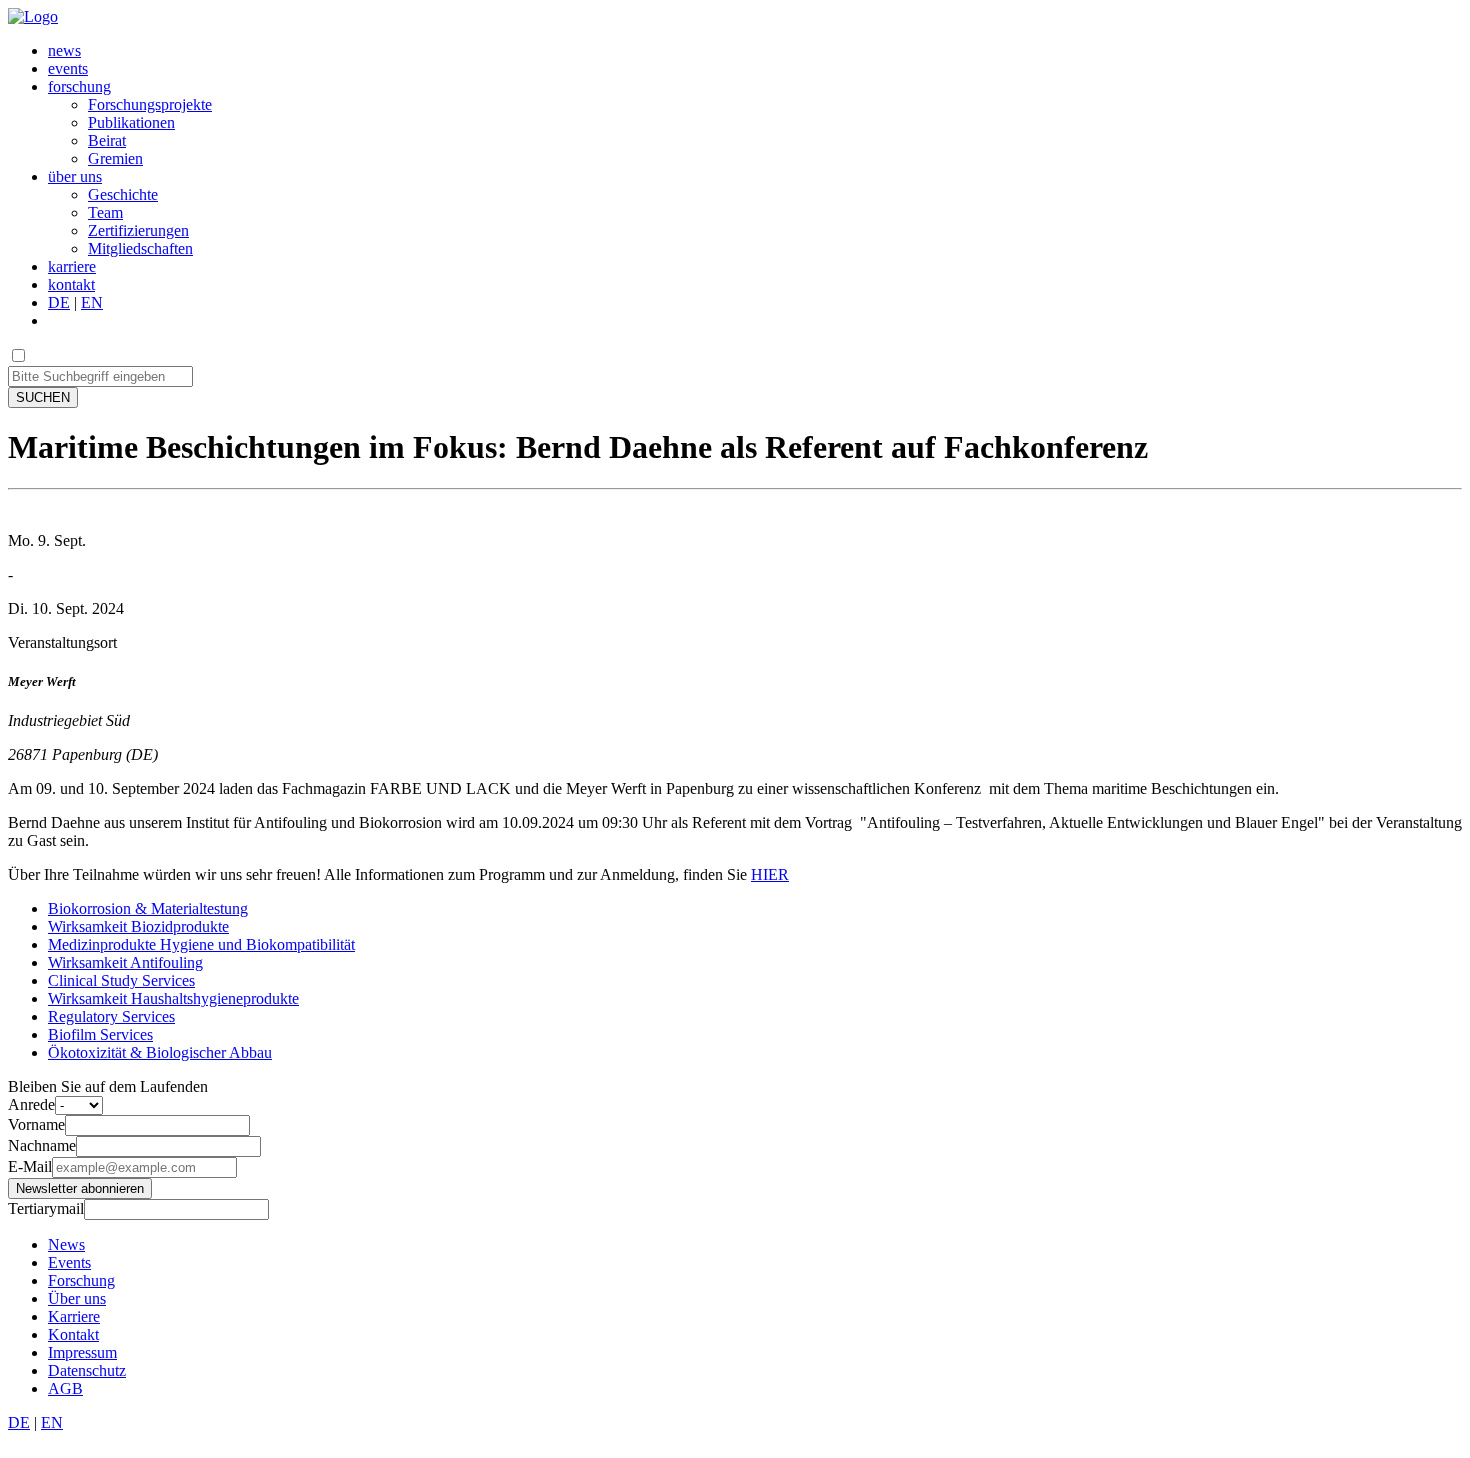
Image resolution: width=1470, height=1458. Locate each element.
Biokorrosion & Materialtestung (148, 908)
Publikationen (131, 122)
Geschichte (123, 194)
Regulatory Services (111, 1016)
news (64, 50)
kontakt (71, 284)
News (66, 1244)
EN (92, 302)
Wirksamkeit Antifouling (125, 962)
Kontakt (73, 1334)
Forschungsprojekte (150, 104)
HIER (770, 874)
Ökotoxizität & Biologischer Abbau (160, 1052)
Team (105, 212)
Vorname (36, 1124)
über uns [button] (75, 176)
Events (69, 1262)
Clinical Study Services (121, 980)
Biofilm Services (100, 1034)
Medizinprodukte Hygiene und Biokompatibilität (201, 944)
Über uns (77, 1298)
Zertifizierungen (138, 230)
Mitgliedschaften (140, 248)
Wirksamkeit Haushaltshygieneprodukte (173, 998)
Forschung (81, 1280)
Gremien (115, 158)
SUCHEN (43, 397)
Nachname (42, 1145)
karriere (72, 266)
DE (59, 302)
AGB (65, 1388)
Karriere (74, 1316)
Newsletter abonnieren (80, 1188)
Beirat (107, 140)
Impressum (82, 1352)
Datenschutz (87, 1370)
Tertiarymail (46, 1208)
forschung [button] (79, 86)
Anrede (31, 1104)
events (68, 68)
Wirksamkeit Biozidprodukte (138, 926)
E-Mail (30, 1166)
